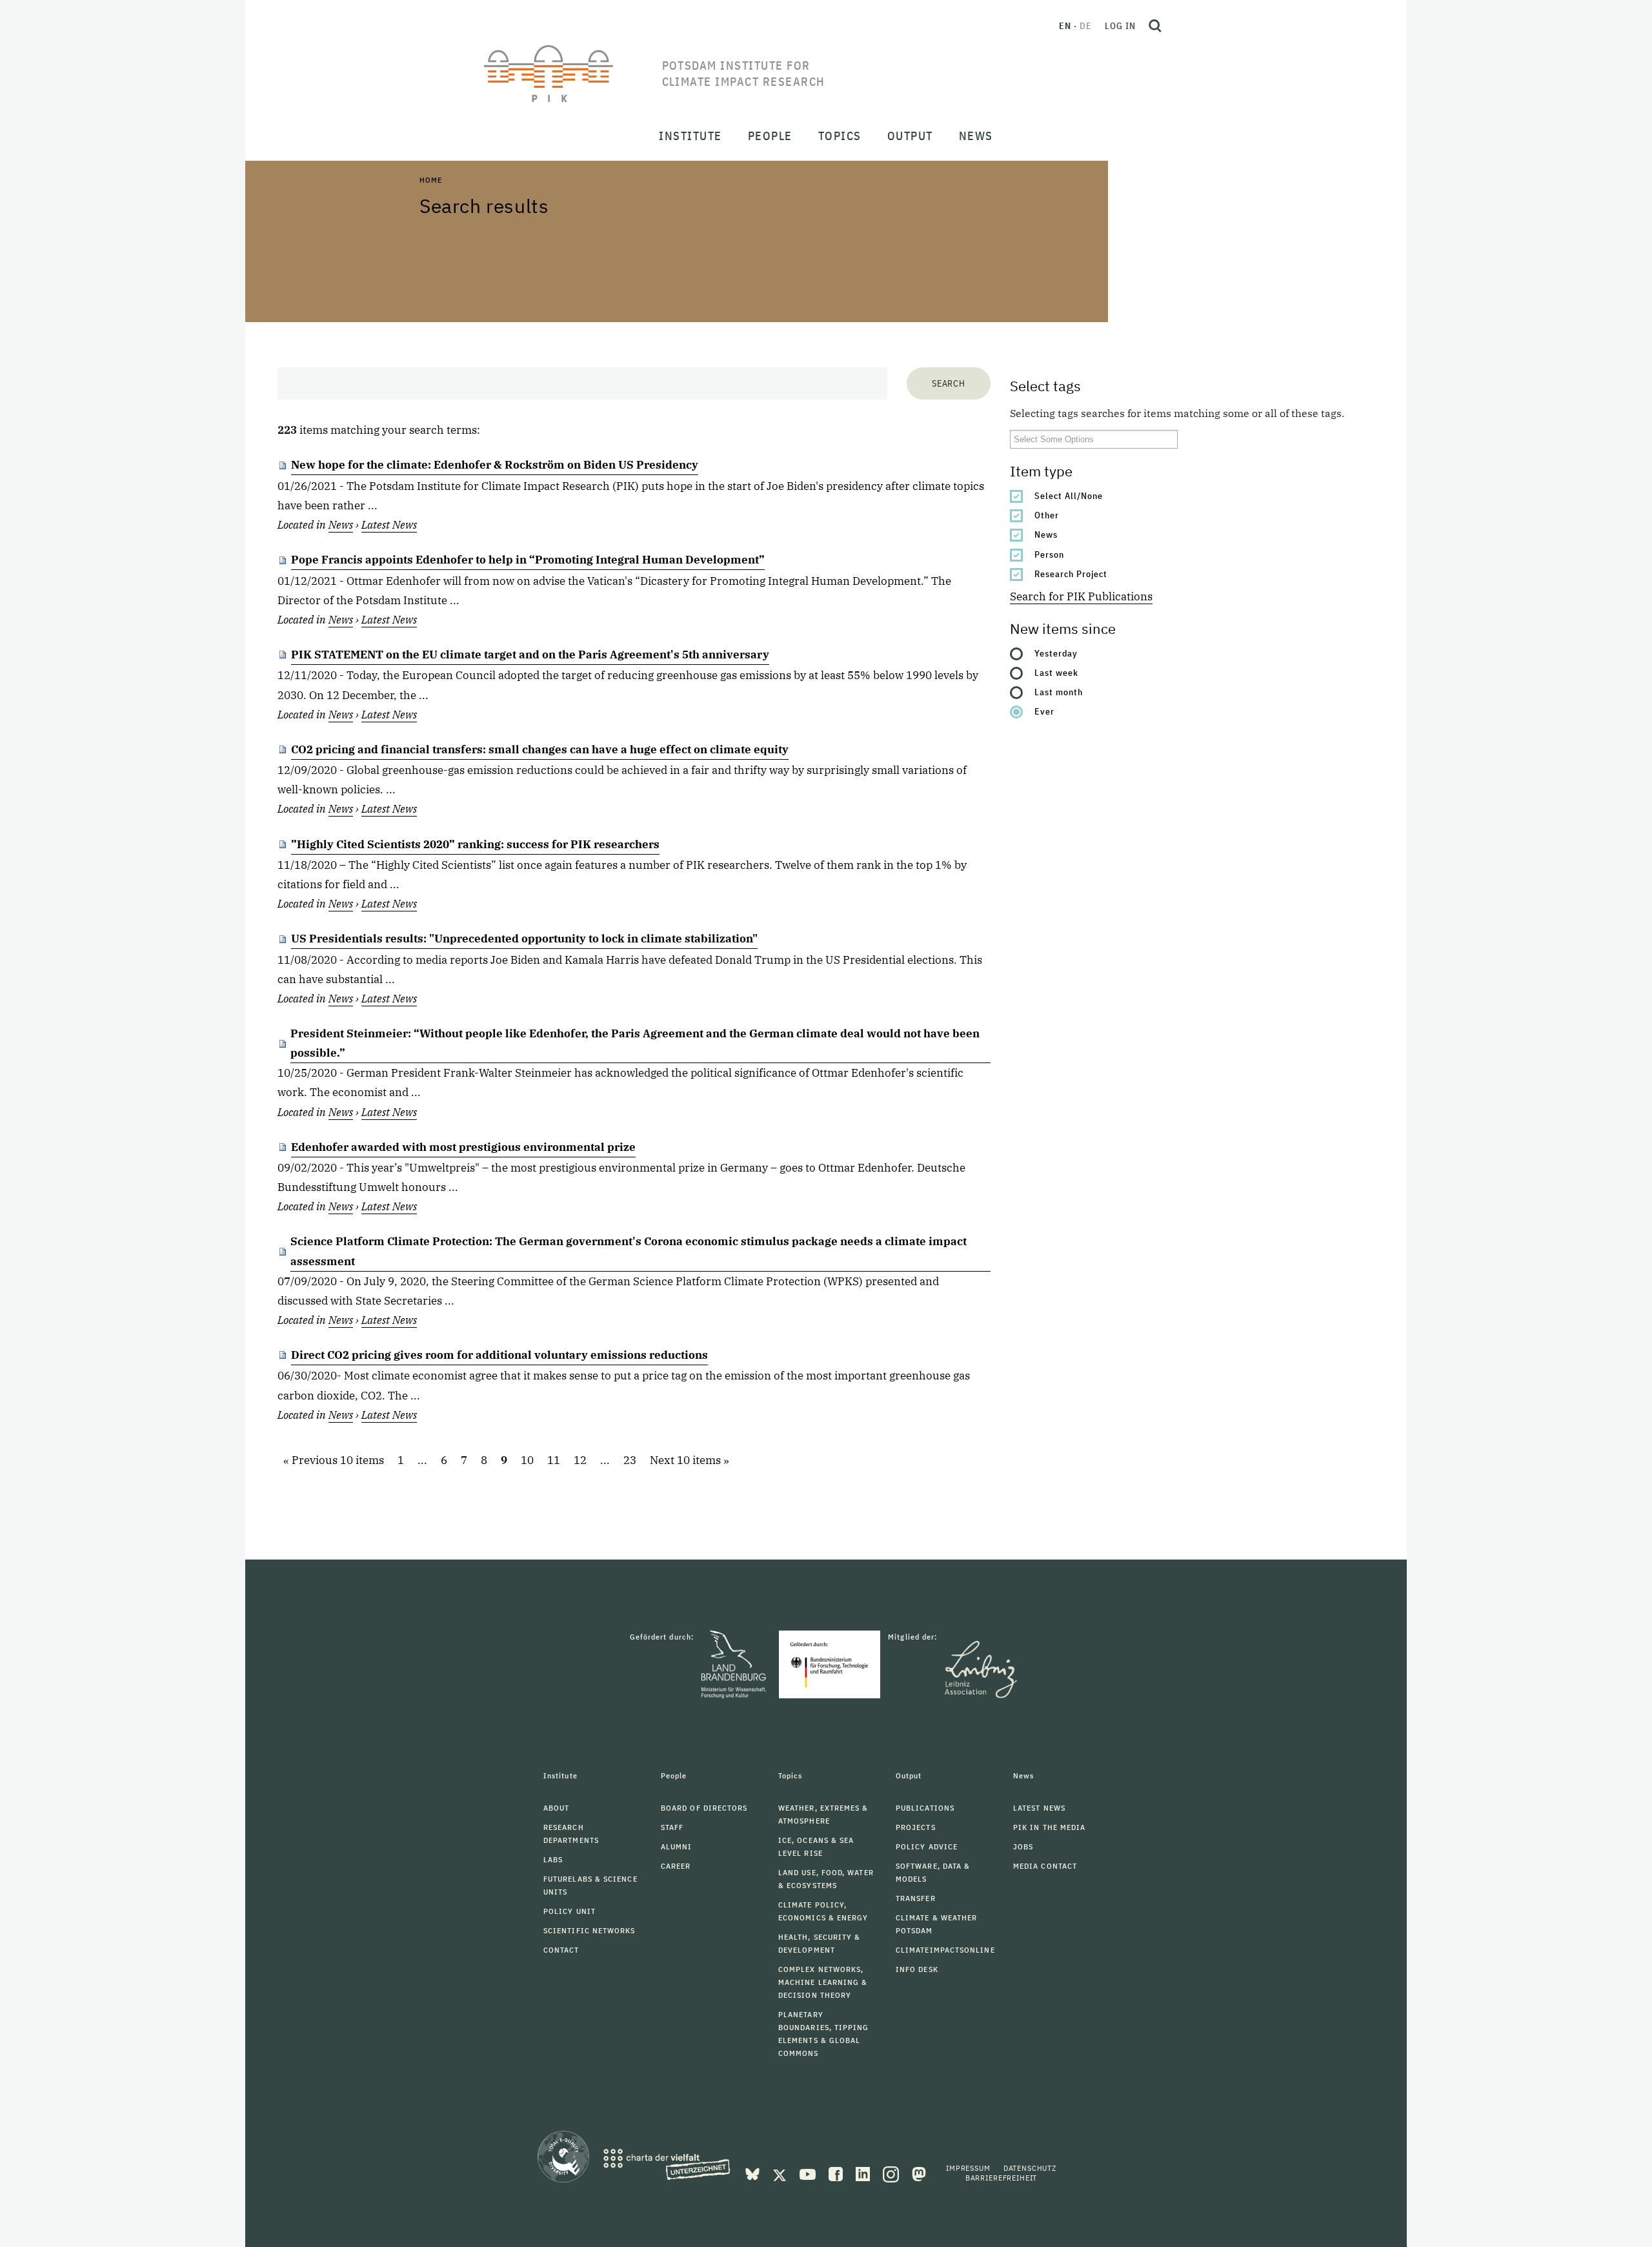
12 (580, 1461)
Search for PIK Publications (1081, 596)
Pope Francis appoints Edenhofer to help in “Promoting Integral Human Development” (528, 560)
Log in (1120, 26)
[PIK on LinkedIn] (864, 2173)
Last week (1056, 673)
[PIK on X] (781, 2173)
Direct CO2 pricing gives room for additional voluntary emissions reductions (499, 1355)
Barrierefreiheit (1001, 2178)
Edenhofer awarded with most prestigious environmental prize (463, 1147)
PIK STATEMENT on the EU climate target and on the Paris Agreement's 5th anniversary (530, 655)
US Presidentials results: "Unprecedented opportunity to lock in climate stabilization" (524, 939)
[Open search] (1155, 26)
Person (1049, 554)
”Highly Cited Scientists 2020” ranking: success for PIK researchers (475, 844)
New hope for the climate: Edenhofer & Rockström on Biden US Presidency (495, 465)
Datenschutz (1030, 2168)
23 (630, 1461)
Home (430, 180)
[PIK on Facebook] (837, 2173)
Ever (1044, 711)
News (1046, 534)
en (1065, 26)
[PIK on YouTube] (809, 2173)
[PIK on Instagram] (892, 2173)
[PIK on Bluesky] (754, 2173)
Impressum (968, 2168)
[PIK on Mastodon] (919, 2173)
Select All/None (1069, 496)
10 (527, 1461)
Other (1047, 515)
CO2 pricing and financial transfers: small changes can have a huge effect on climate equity (540, 749)
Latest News (389, 525)
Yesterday (1056, 653)
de (1086, 26)
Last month (1059, 692)
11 (554, 1461)
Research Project (1071, 574)
